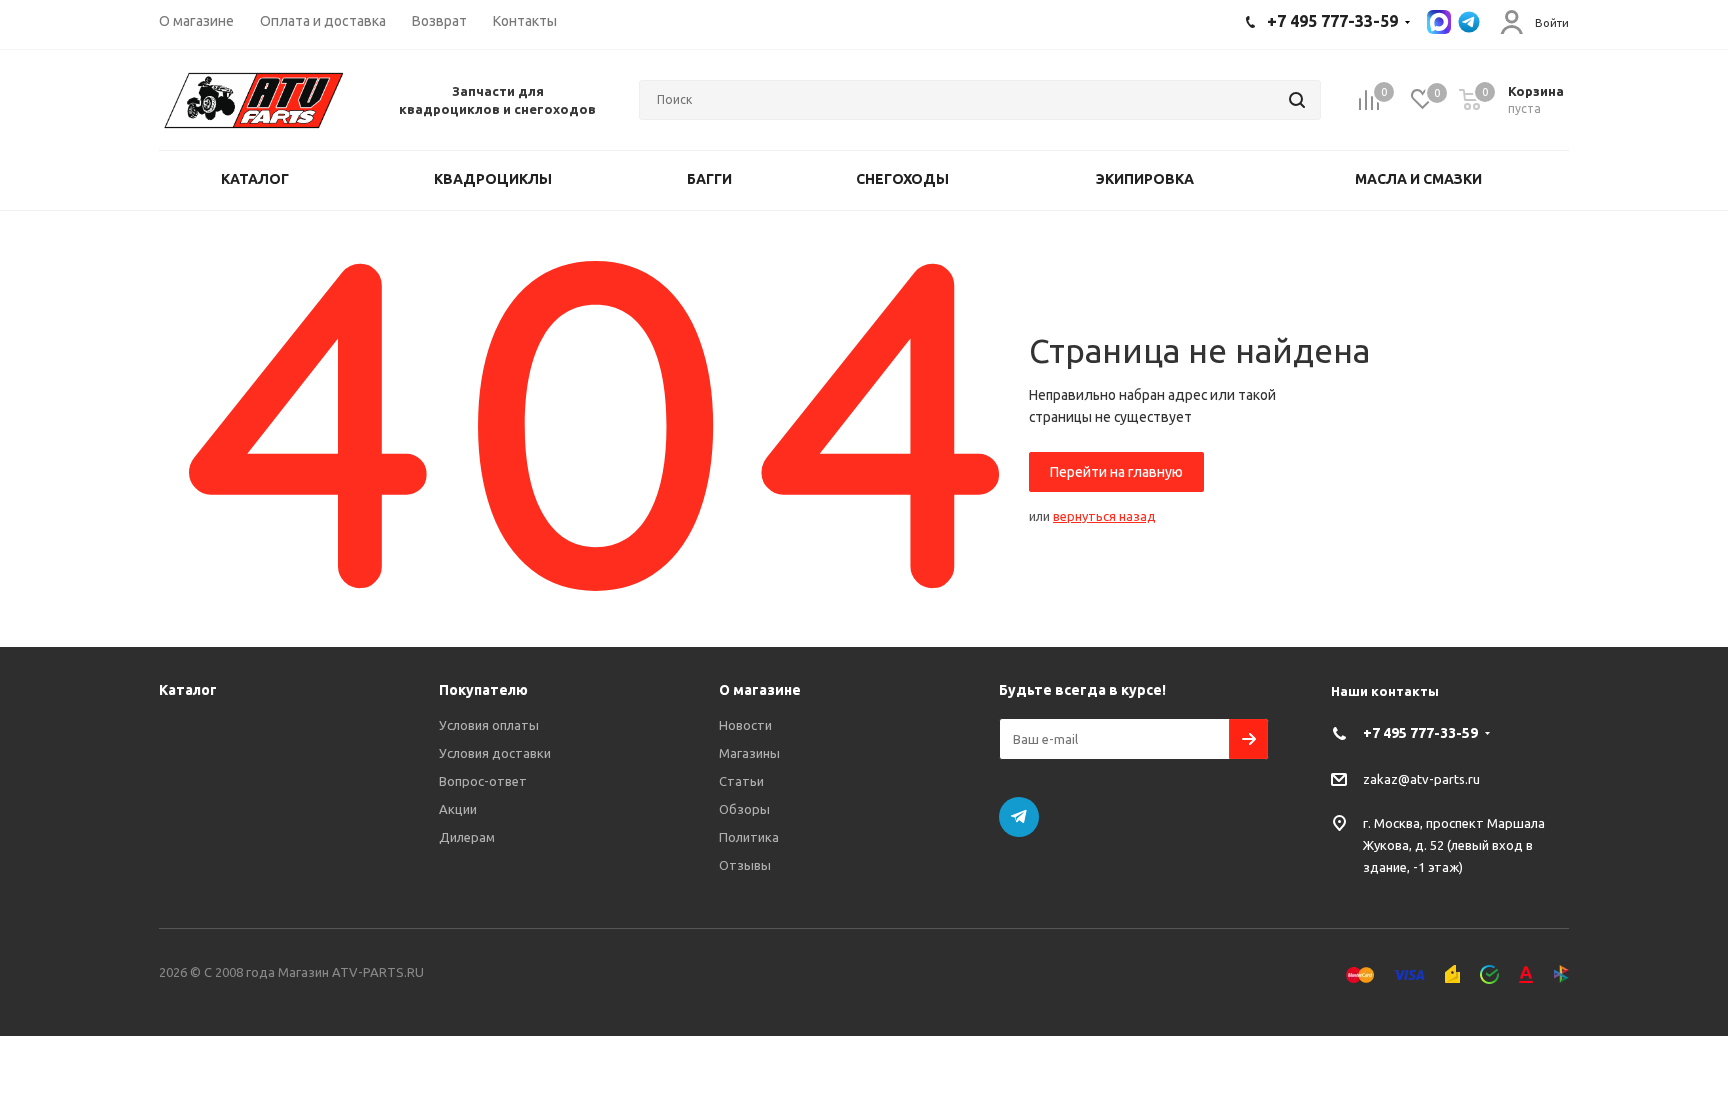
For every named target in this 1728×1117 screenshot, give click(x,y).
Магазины (749, 753)
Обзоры (744, 809)
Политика (749, 837)
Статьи (741, 781)
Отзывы (745, 865)
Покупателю (483, 690)
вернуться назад (1104, 516)
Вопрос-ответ (483, 781)
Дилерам (467, 837)
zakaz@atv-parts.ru (1421, 779)
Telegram (1019, 817)
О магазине (760, 690)
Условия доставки (495, 753)
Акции (458, 809)
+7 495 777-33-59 (1420, 733)
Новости (745, 725)
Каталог (188, 690)
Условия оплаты (489, 725)
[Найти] (1297, 100)
